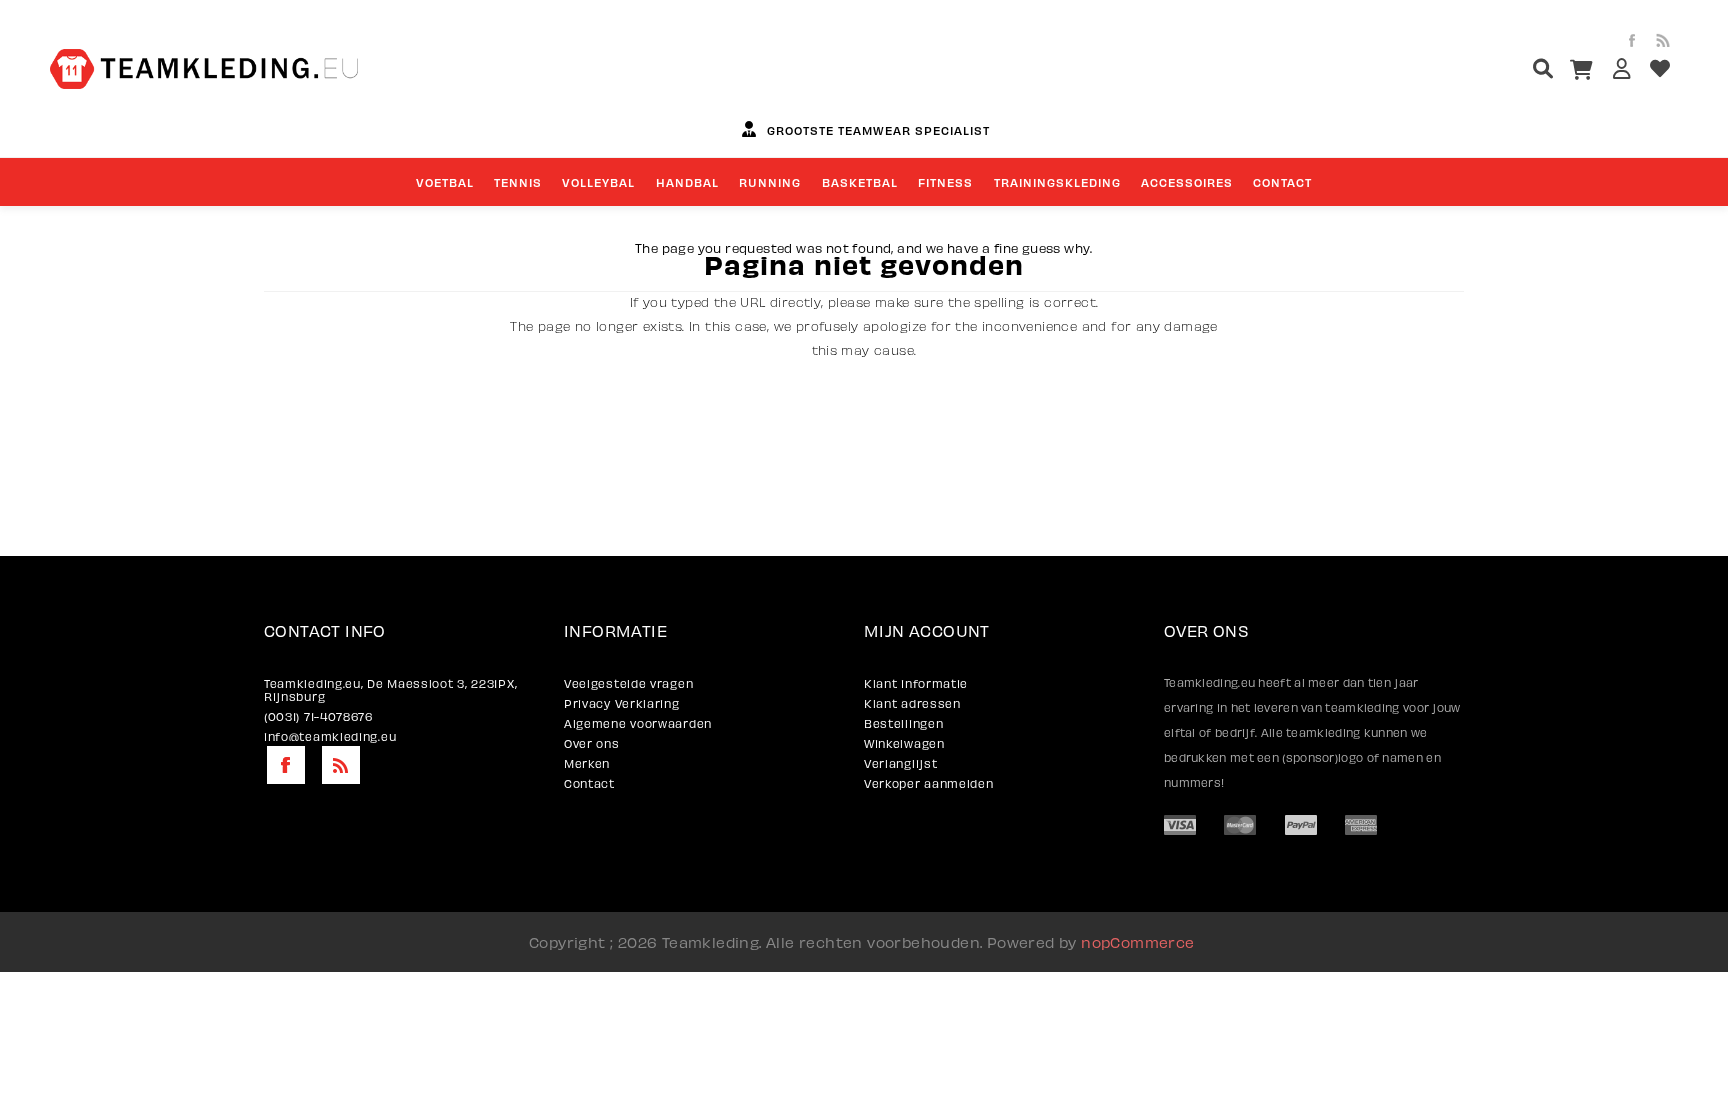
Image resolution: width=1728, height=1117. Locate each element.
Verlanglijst (900, 763)
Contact (589, 783)
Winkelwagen (904, 743)
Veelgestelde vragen (628, 683)
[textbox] (1505, 71)
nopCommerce (1137, 942)
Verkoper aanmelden (929, 783)
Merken (587, 763)
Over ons (592, 743)
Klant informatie (916, 683)
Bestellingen (903, 723)
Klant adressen (912, 703)
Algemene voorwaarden (638, 723)
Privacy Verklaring (622, 703)
